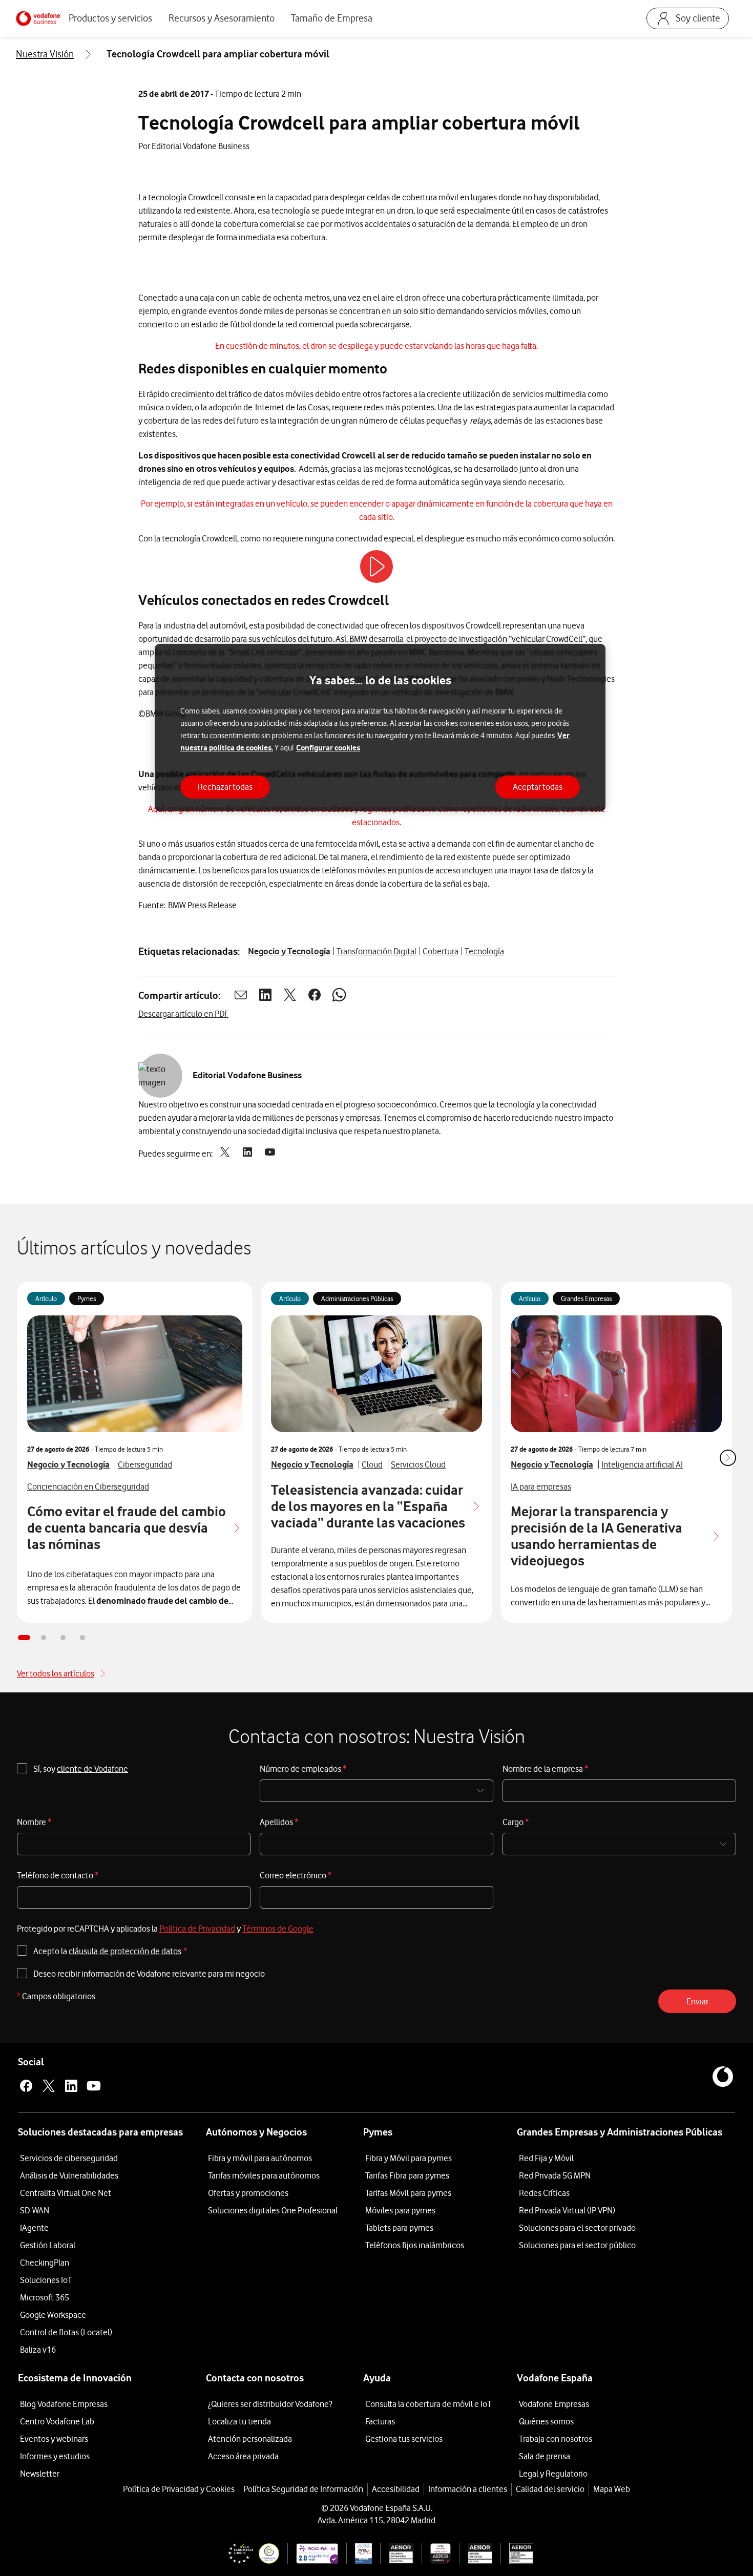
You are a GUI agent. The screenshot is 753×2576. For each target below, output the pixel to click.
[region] (380, 728)
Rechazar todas (225, 787)
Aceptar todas (538, 787)
